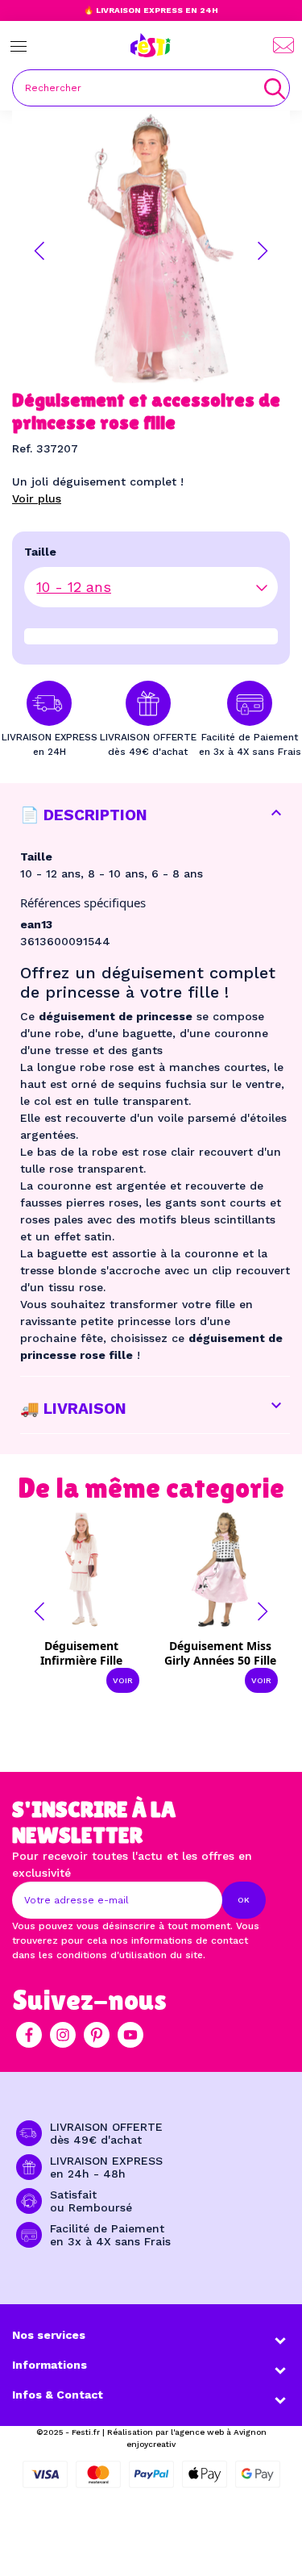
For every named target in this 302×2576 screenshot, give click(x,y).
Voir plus (37, 498)
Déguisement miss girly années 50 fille (220, 1653)
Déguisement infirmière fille (81, 1653)
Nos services (49, 2335)
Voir (123, 1680)
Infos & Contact (58, 2395)
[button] (39, 251)
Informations (50, 2365)
